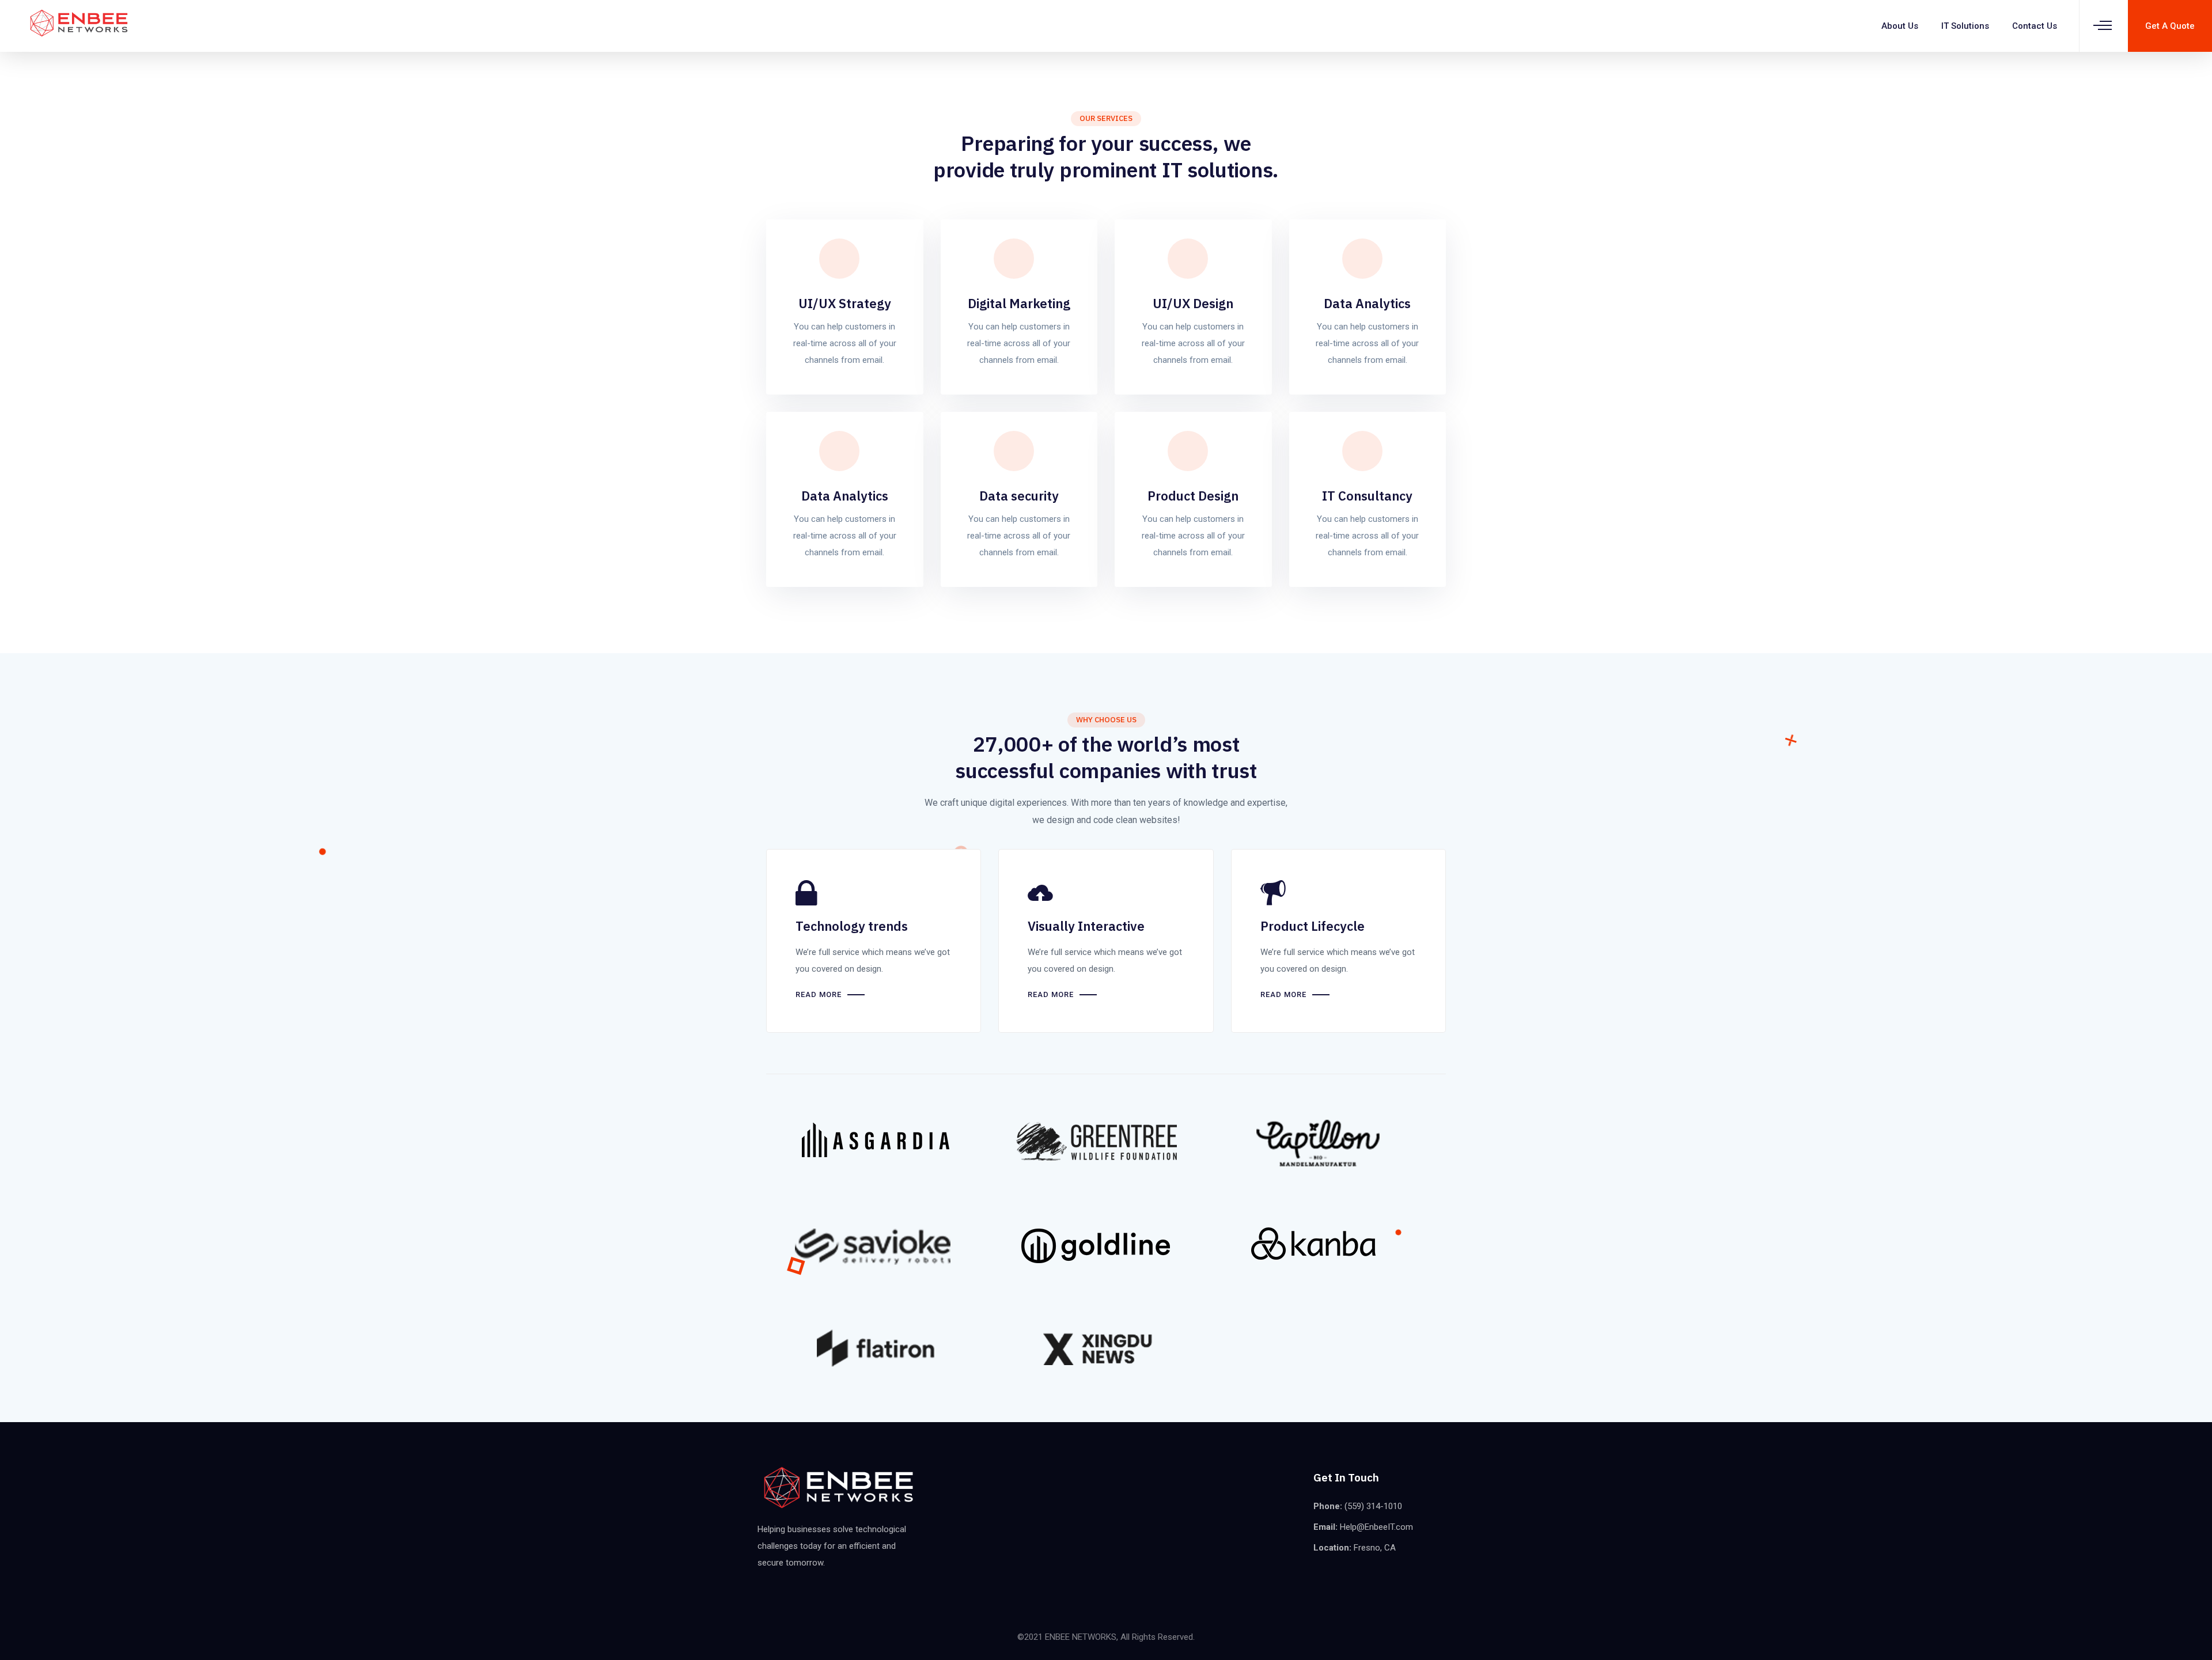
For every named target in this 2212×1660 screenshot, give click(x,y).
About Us (1900, 26)
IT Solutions (1965, 26)
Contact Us (2035, 26)
